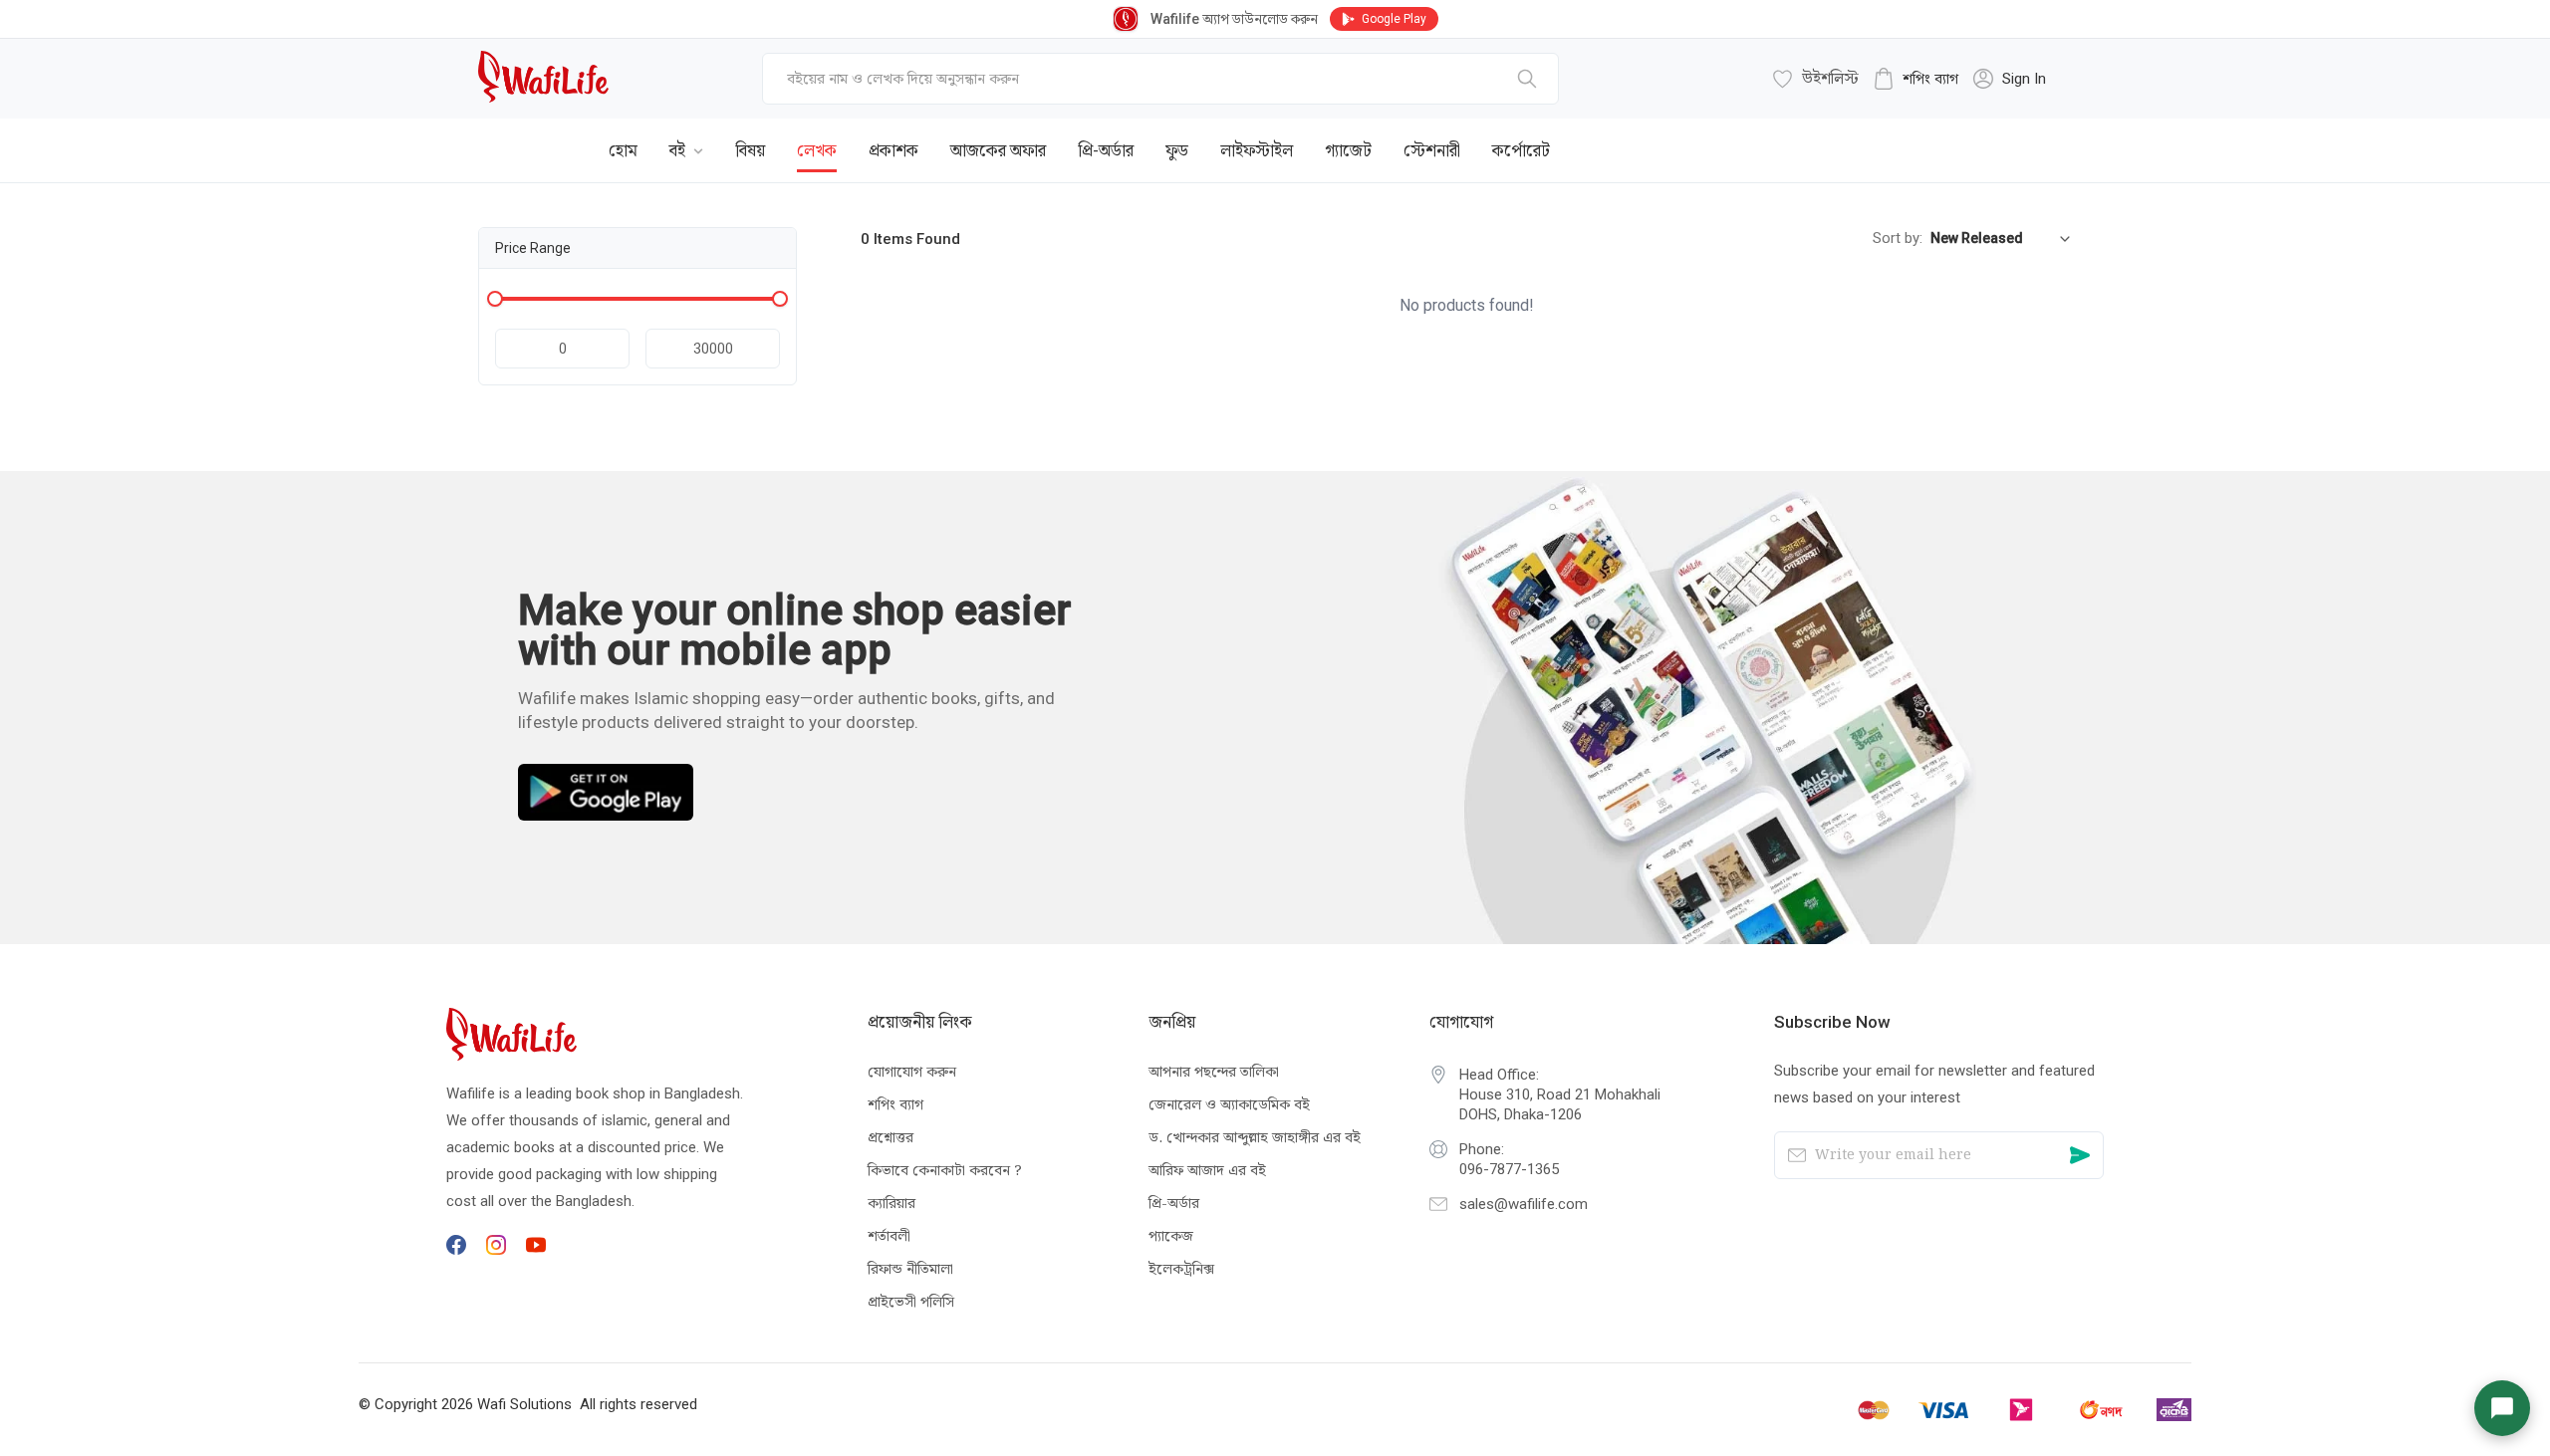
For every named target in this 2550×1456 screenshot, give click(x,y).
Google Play (1394, 19)
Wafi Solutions (524, 1404)
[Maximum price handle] (780, 299)
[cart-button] (2027, 135)
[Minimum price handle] (495, 299)
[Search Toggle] (1962, 135)
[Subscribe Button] (2080, 1155)
